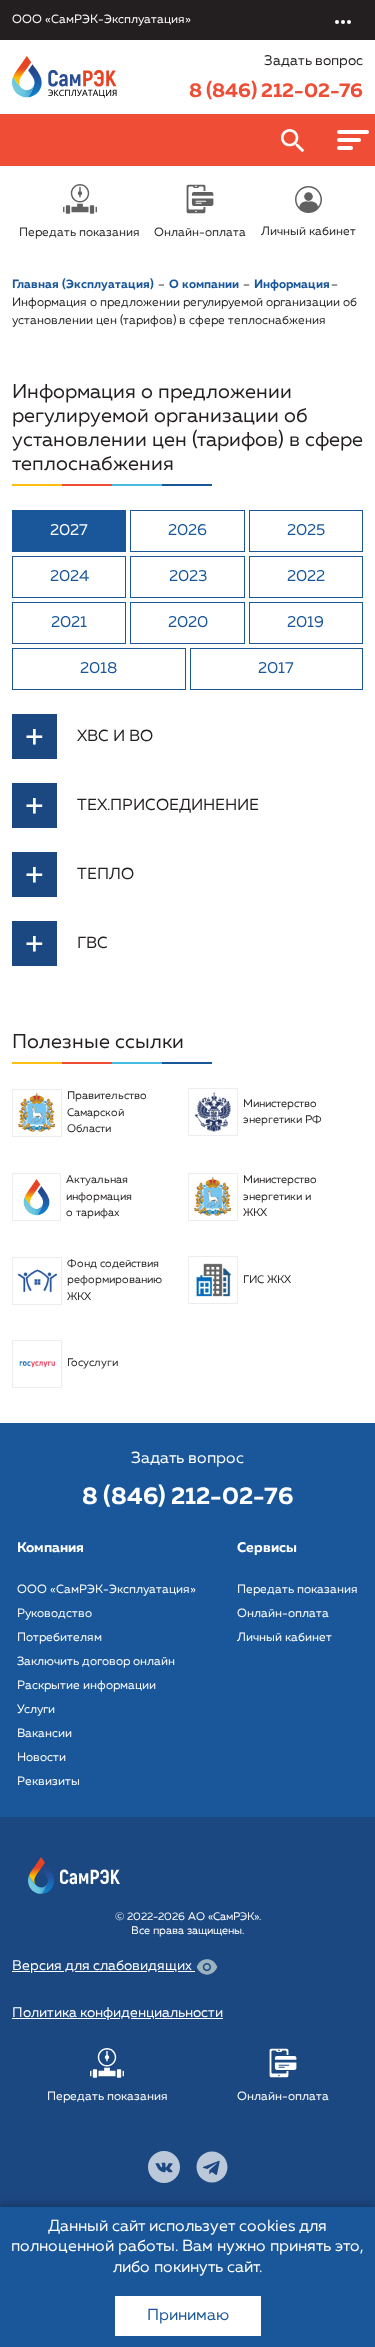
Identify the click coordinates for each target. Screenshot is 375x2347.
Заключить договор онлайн (96, 1662)
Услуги (36, 1710)
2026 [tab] (187, 531)
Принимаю (188, 2316)
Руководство (54, 1614)
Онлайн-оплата (283, 1614)
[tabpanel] (187, 840)
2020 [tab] (188, 623)
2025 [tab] (306, 531)
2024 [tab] (69, 577)
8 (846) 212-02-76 (276, 91)
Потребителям (59, 1638)
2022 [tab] (306, 577)
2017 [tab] (276, 669)
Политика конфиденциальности (117, 2013)
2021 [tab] (69, 623)
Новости (41, 1758)
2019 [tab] (305, 623)
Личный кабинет (284, 1638)
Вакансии (44, 1734)
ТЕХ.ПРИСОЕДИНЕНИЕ (168, 806)
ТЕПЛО (105, 875)
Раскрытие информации (86, 1686)
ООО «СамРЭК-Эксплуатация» (106, 1590)
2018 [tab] (98, 669)
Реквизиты (48, 1782)
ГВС (92, 944)
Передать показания (297, 1590)
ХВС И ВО (115, 737)
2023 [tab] (188, 577)
